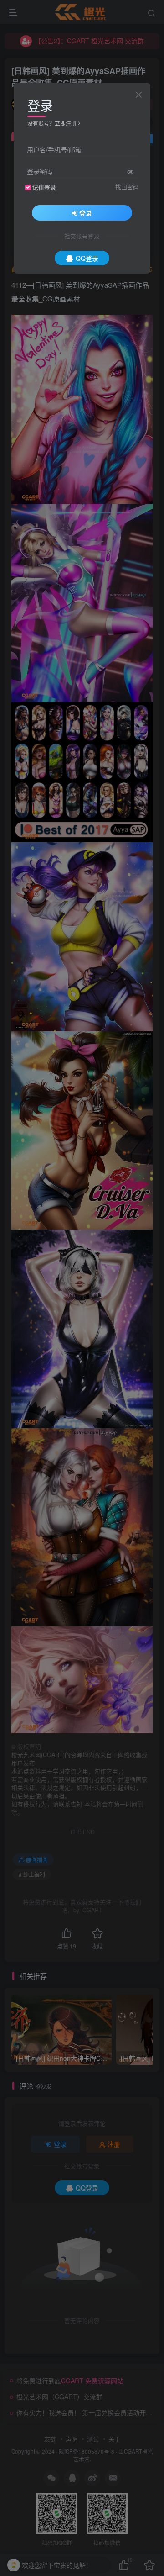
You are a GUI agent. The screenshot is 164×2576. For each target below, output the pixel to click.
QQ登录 (87, 258)
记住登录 (44, 187)
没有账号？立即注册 (52, 123)
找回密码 (127, 187)
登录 (86, 213)
